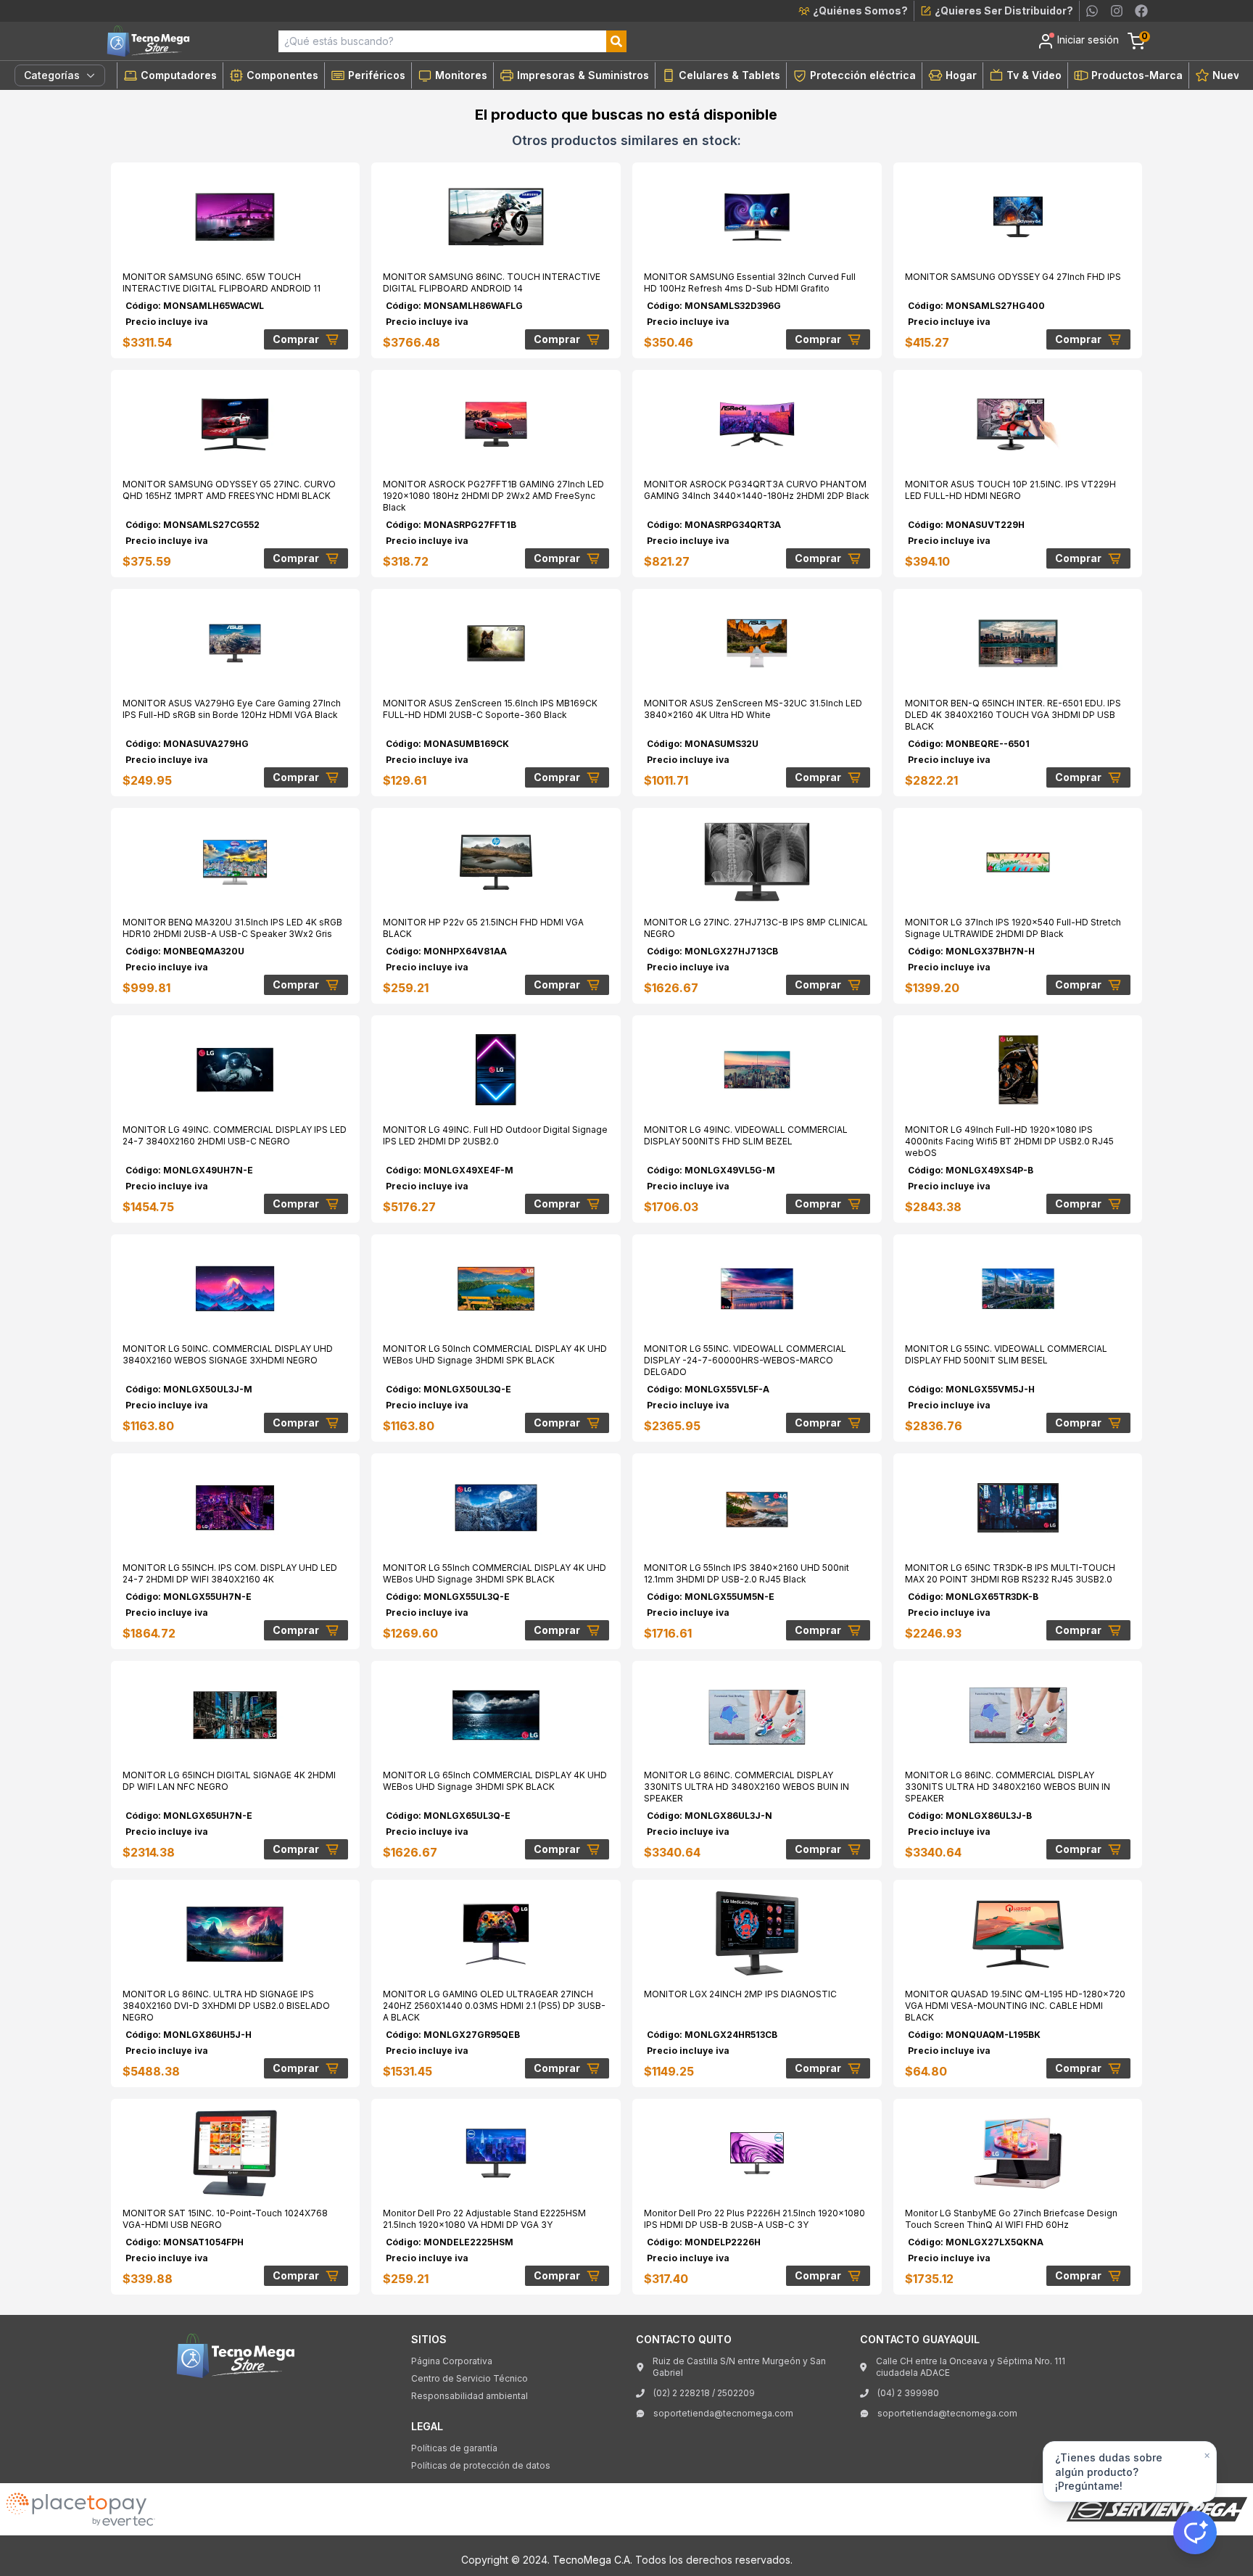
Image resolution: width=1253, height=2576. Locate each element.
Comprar (296, 339)
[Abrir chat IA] (1195, 2532)
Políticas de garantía (454, 2448)
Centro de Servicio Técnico (470, 2378)
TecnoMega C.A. (592, 2560)
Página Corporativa (452, 2361)
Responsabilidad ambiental (470, 2396)
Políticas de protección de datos (481, 2465)
